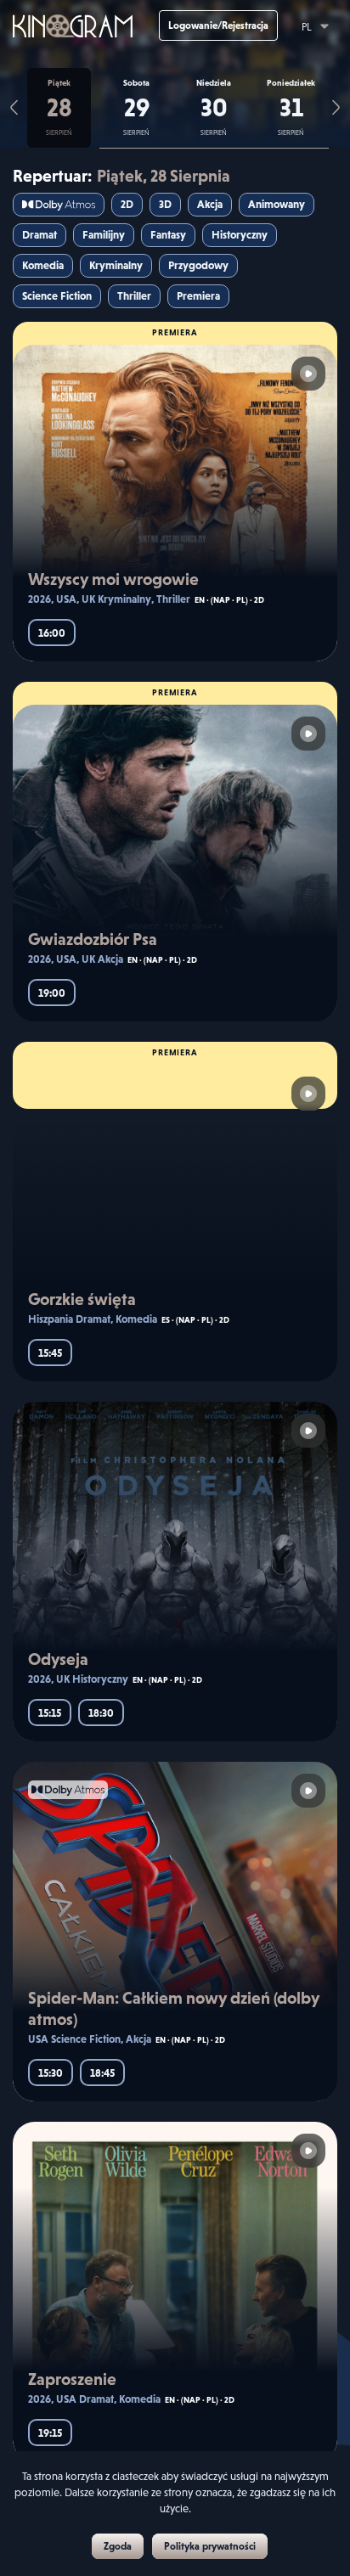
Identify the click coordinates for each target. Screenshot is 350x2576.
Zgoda (118, 2546)
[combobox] (308, 23)
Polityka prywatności (210, 2546)
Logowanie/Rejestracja (218, 25)
